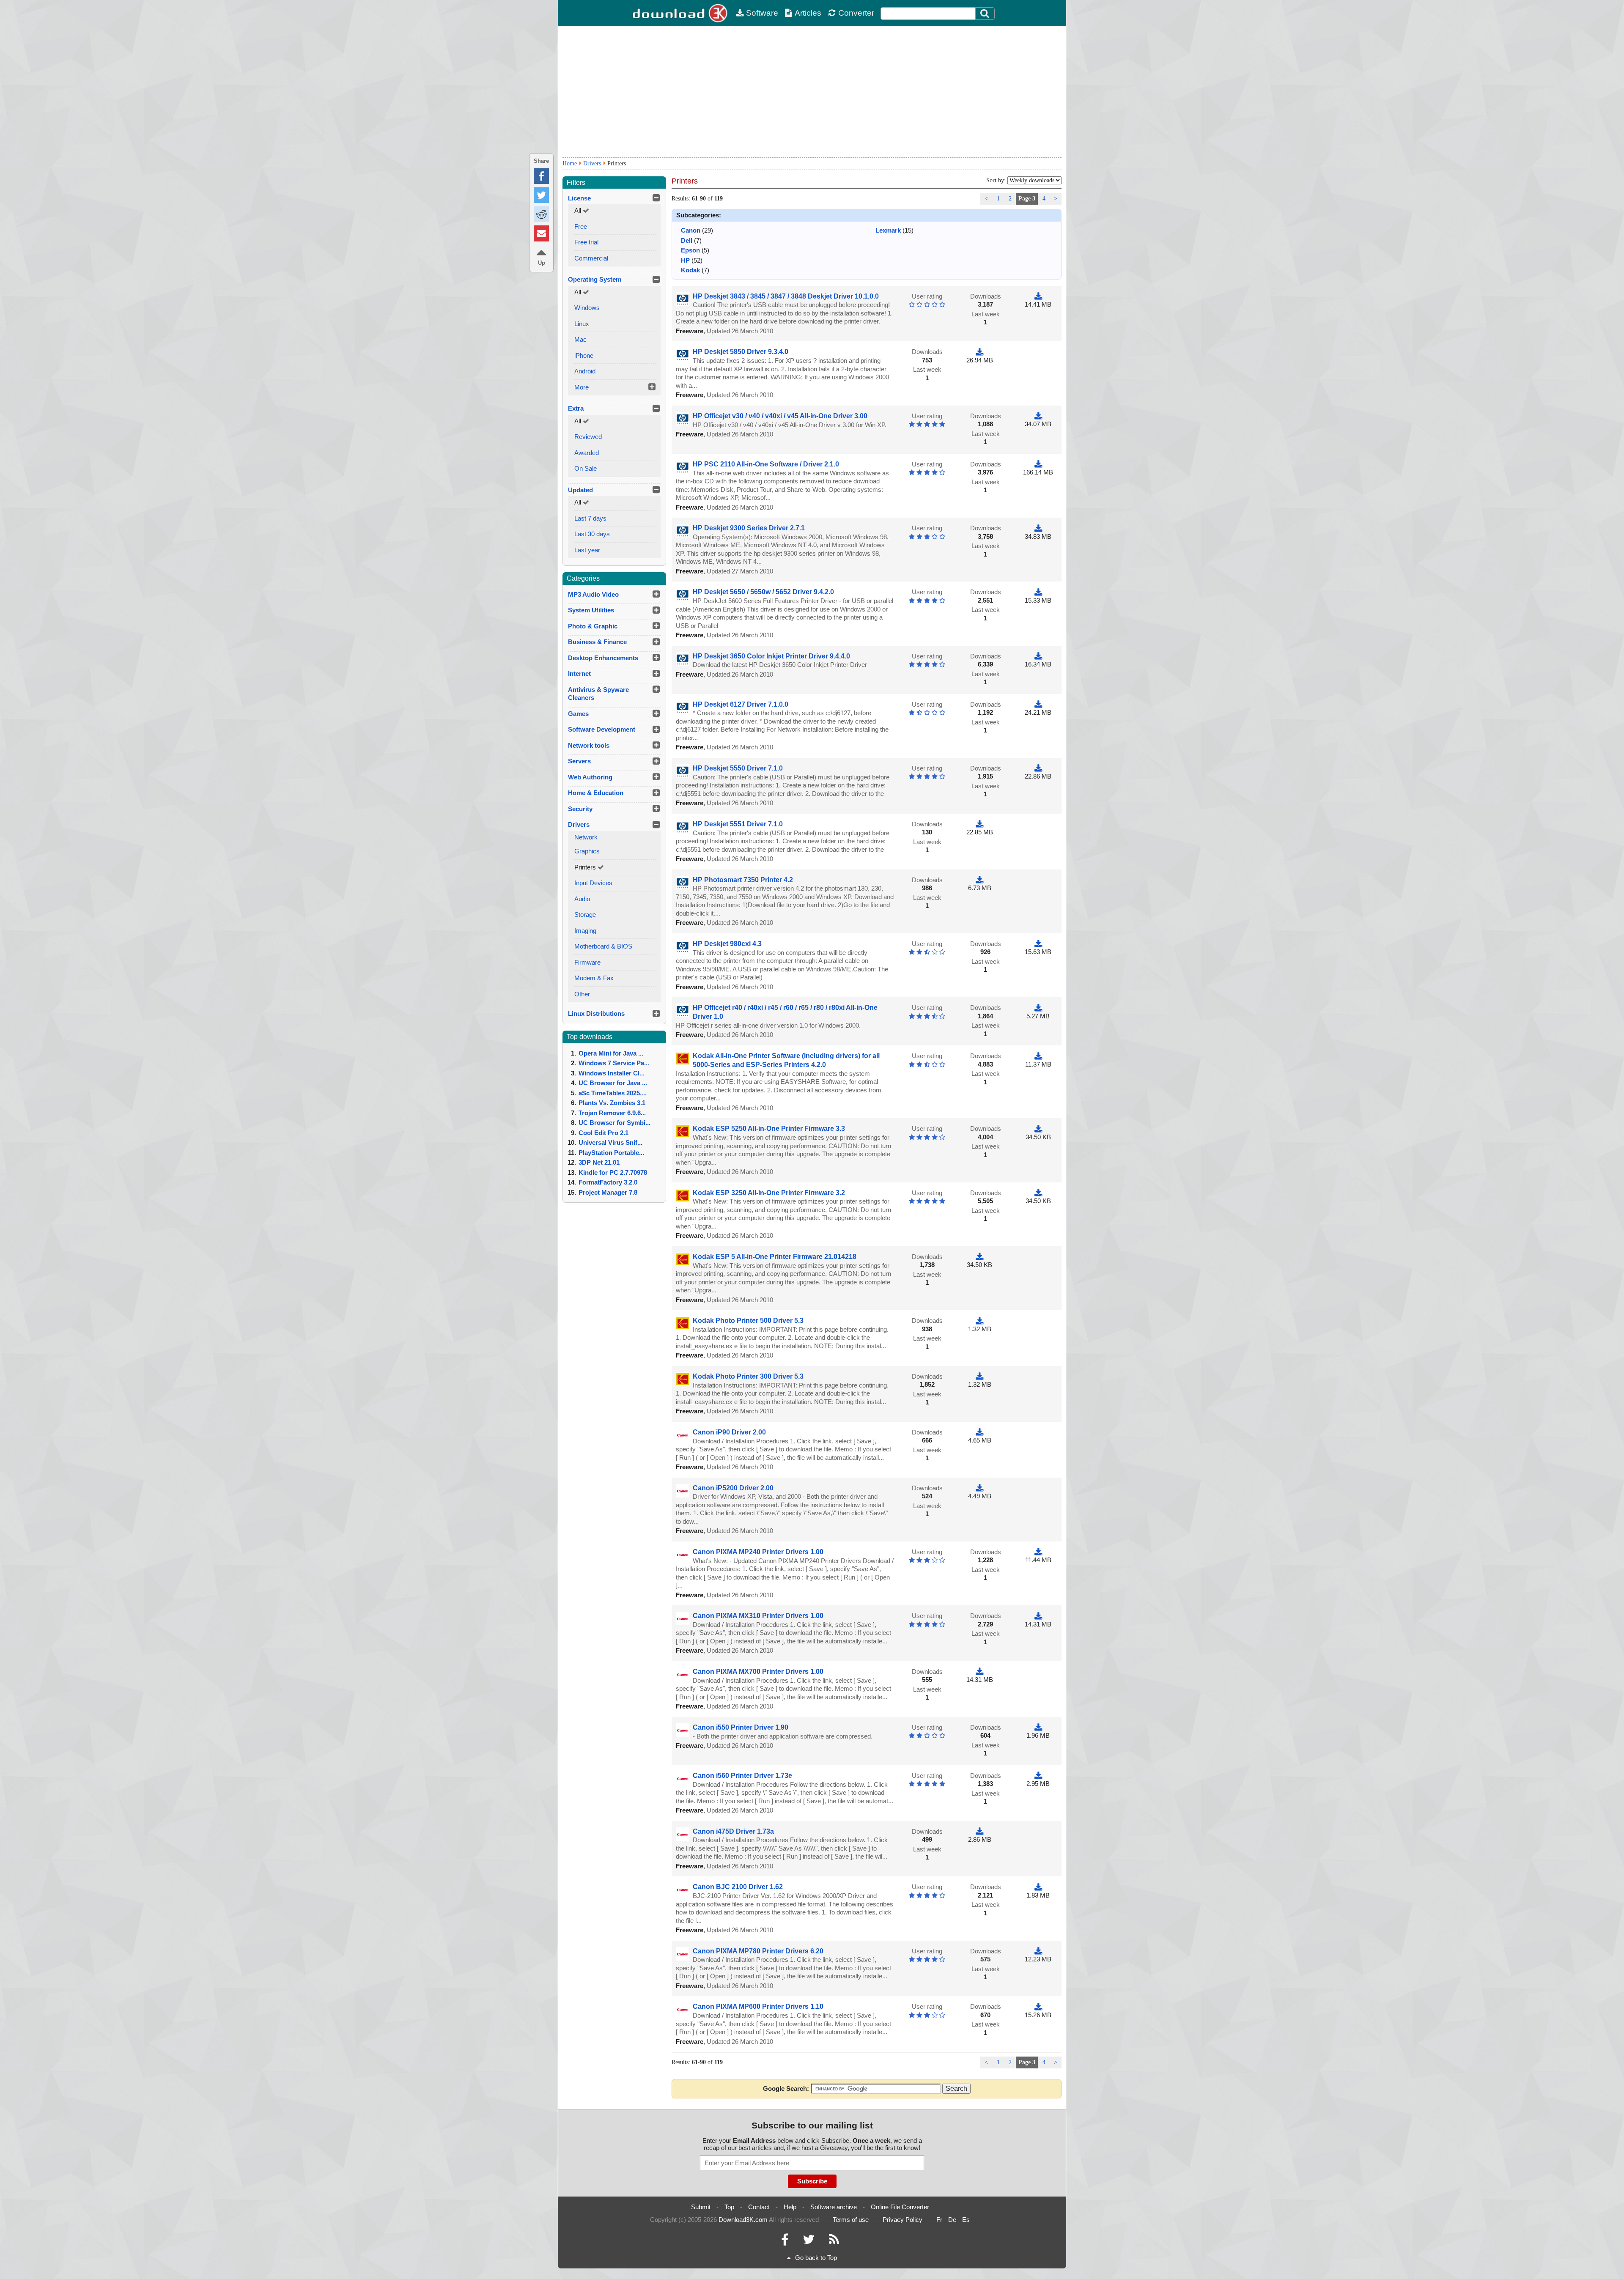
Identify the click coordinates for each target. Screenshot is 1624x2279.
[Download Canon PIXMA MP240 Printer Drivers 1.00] (1038, 1552)
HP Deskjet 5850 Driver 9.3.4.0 (741, 352)
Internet (579, 673)
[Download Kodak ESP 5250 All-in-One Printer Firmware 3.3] (1038, 1129)
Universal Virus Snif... (610, 1142)
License (579, 198)
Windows (587, 308)
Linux (582, 324)
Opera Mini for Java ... (611, 1053)
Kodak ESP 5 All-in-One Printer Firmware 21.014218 (775, 1257)
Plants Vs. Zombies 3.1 (612, 1103)
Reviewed (588, 437)
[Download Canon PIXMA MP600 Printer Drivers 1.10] (1038, 2006)
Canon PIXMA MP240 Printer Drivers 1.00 (758, 1552)
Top (729, 2207)
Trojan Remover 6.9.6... (612, 1113)
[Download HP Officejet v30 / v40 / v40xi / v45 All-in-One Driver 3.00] (1038, 416)
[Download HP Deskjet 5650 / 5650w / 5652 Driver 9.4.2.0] (1038, 592)
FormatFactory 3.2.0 (608, 1182)
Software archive (834, 2207)
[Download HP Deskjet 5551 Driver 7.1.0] (979, 824)
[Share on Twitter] (541, 195)
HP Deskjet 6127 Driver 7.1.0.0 (741, 704)
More (582, 387)
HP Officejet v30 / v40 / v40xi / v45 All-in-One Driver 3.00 (780, 416)
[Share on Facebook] (541, 176)
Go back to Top (816, 2258)
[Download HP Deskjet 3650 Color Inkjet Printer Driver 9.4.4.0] (1038, 656)
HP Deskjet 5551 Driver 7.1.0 (738, 824)
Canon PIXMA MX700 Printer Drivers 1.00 (758, 1672)
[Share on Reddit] (541, 214)
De (952, 2220)
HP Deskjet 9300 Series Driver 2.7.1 (749, 528)
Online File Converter (900, 2207)
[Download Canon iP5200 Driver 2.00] (979, 1488)
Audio (582, 899)
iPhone (584, 355)
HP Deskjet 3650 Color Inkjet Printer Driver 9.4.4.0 (771, 656)
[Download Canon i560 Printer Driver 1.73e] (1038, 1776)
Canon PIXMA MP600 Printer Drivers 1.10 (758, 2006)
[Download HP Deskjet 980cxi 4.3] (1038, 944)
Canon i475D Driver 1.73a (733, 1831)
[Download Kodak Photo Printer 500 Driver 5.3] (979, 1321)
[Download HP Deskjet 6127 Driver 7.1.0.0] (1038, 704)
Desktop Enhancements (603, 658)
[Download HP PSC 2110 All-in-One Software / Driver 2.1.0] (1038, 464)
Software (762, 13)
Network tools (589, 745)
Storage (585, 915)
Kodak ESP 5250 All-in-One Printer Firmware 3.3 (769, 1129)
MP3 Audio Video (593, 594)
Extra (576, 408)
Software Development (602, 729)
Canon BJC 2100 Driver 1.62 (738, 1887)
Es (966, 2220)
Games (578, 714)
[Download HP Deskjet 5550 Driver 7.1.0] (1038, 768)
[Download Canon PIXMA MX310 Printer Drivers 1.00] (1038, 1616)
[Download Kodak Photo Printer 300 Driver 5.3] (979, 1376)
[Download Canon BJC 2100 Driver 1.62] (1038, 1887)
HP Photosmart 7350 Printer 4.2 (743, 880)
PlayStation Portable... (611, 1153)
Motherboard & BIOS (603, 946)
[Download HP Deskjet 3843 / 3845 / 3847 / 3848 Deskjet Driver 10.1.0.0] (1038, 296)
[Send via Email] (541, 233)
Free (581, 226)
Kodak (690, 270)
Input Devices (593, 883)
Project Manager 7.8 (608, 1192)
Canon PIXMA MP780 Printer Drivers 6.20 (758, 1951)
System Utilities (591, 610)
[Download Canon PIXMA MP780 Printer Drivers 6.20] (1038, 1951)
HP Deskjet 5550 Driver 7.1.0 (738, 768)
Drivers (592, 163)
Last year (587, 550)
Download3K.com (743, 2220)
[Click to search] (986, 14)
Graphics (587, 851)
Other (582, 994)
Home (570, 163)
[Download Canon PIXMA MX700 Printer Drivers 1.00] (979, 1672)
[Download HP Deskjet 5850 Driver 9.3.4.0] (979, 352)
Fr (939, 2220)
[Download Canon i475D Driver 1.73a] (979, 1831)
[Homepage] (681, 13)
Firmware (587, 962)
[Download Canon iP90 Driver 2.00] (979, 1432)
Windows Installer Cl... (612, 1073)
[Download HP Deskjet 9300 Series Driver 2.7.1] (1038, 528)
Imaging (585, 931)
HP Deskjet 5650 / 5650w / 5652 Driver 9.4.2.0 (763, 592)
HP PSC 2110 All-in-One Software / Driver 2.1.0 (766, 464)
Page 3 (1027, 199)
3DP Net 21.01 (599, 1162)
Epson (690, 250)
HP (685, 260)
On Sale (586, 468)
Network (586, 837)
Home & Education (596, 793)
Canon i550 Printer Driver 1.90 (741, 1727)
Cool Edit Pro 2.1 (604, 1133)
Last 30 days (592, 534)
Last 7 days (590, 518)
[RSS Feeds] (834, 2242)
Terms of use (851, 2220)
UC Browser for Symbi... (614, 1123)
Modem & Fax (594, 978)
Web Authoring (590, 777)
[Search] (985, 14)
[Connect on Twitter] (809, 2242)
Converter (856, 13)
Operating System (595, 279)
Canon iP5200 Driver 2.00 (733, 1488)
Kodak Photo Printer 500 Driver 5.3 (748, 1321)
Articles (808, 13)
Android (585, 371)
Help (790, 2207)
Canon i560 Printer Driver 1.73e (742, 1776)
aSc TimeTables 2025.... (613, 1093)
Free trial (586, 242)
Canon (691, 230)
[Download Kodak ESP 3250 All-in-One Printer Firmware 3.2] (1038, 1193)
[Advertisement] (812, 92)
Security (580, 809)
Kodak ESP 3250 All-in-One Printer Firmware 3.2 (769, 1193)
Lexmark (888, 230)
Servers (579, 761)
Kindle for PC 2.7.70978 (613, 1172)
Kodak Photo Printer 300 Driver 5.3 (748, 1376)
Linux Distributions (596, 1013)
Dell (687, 240)
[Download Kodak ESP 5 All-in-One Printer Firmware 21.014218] (979, 1257)
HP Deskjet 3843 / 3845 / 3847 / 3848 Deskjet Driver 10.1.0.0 (786, 296)
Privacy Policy (903, 2220)
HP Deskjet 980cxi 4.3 (727, 944)
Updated (580, 490)
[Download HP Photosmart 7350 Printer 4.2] (979, 880)
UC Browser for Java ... (613, 1083)
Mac (580, 339)
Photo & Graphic (593, 626)
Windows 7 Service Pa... (614, 1063)
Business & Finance (597, 642)
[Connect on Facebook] (785, 2242)
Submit (701, 2207)
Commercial (591, 258)
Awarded (587, 453)
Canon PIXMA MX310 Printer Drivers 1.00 (758, 1616)
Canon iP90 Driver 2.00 (729, 1432)
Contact (759, 2207)
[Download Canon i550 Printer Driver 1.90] (1038, 1727)
